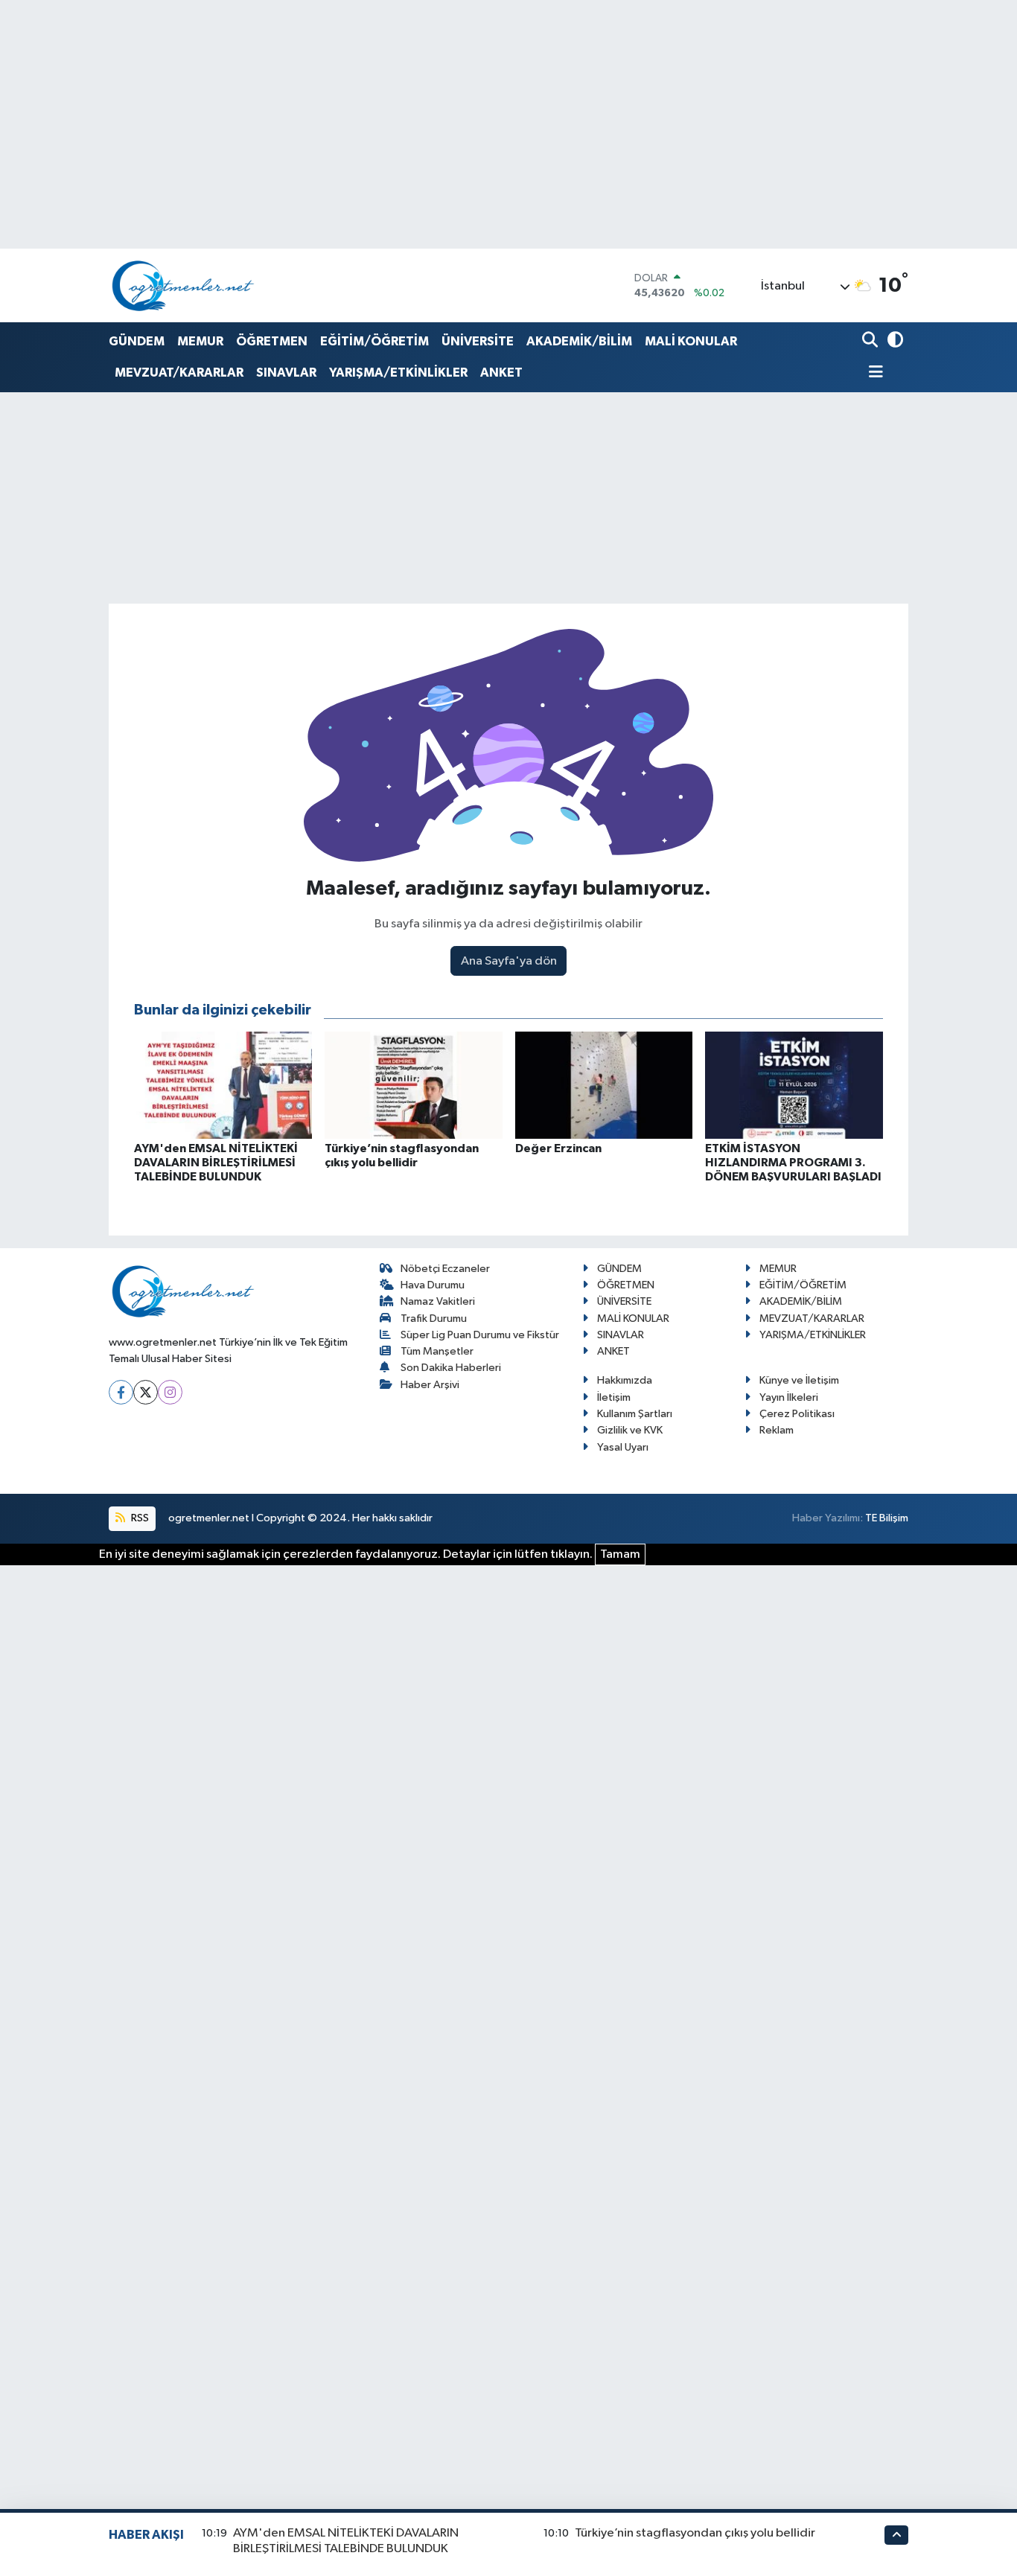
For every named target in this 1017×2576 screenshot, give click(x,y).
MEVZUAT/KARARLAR (179, 373)
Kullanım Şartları (635, 1414)
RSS (139, 1518)
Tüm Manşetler (437, 1351)
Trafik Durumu (434, 1319)
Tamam (620, 1554)
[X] (146, 1392)
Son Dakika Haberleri (451, 1368)
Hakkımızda (625, 1380)
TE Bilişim (887, 1518)
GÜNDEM (137, 341)
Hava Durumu (433, 1285)
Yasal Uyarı (623, 1447)
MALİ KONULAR (691, 341)
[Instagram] (170, 1392)
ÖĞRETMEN (272, 341)
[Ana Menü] (873, 373)
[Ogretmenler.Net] (183, 285)
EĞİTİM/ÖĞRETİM (374, 341)
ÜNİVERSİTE (478, 341)
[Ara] (871, 341)
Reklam (777, 1430)
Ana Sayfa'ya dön (509, 961)
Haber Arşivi (430, 1385)
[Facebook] (121, 1392)
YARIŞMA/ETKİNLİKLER (398, 373)
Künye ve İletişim (799, 1380)
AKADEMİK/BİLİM (579, 341)
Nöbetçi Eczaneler (445, 1269)
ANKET (501, 373)
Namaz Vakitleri (438, 1301)
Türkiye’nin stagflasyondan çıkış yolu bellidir (695, 2533)
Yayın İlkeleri (789, 1397)
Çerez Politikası (797, 1414)
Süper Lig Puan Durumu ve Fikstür (480, 1335)
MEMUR (200, 341)
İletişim (614, 1397)
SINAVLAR (286, 373)
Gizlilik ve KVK (630, 1430)
